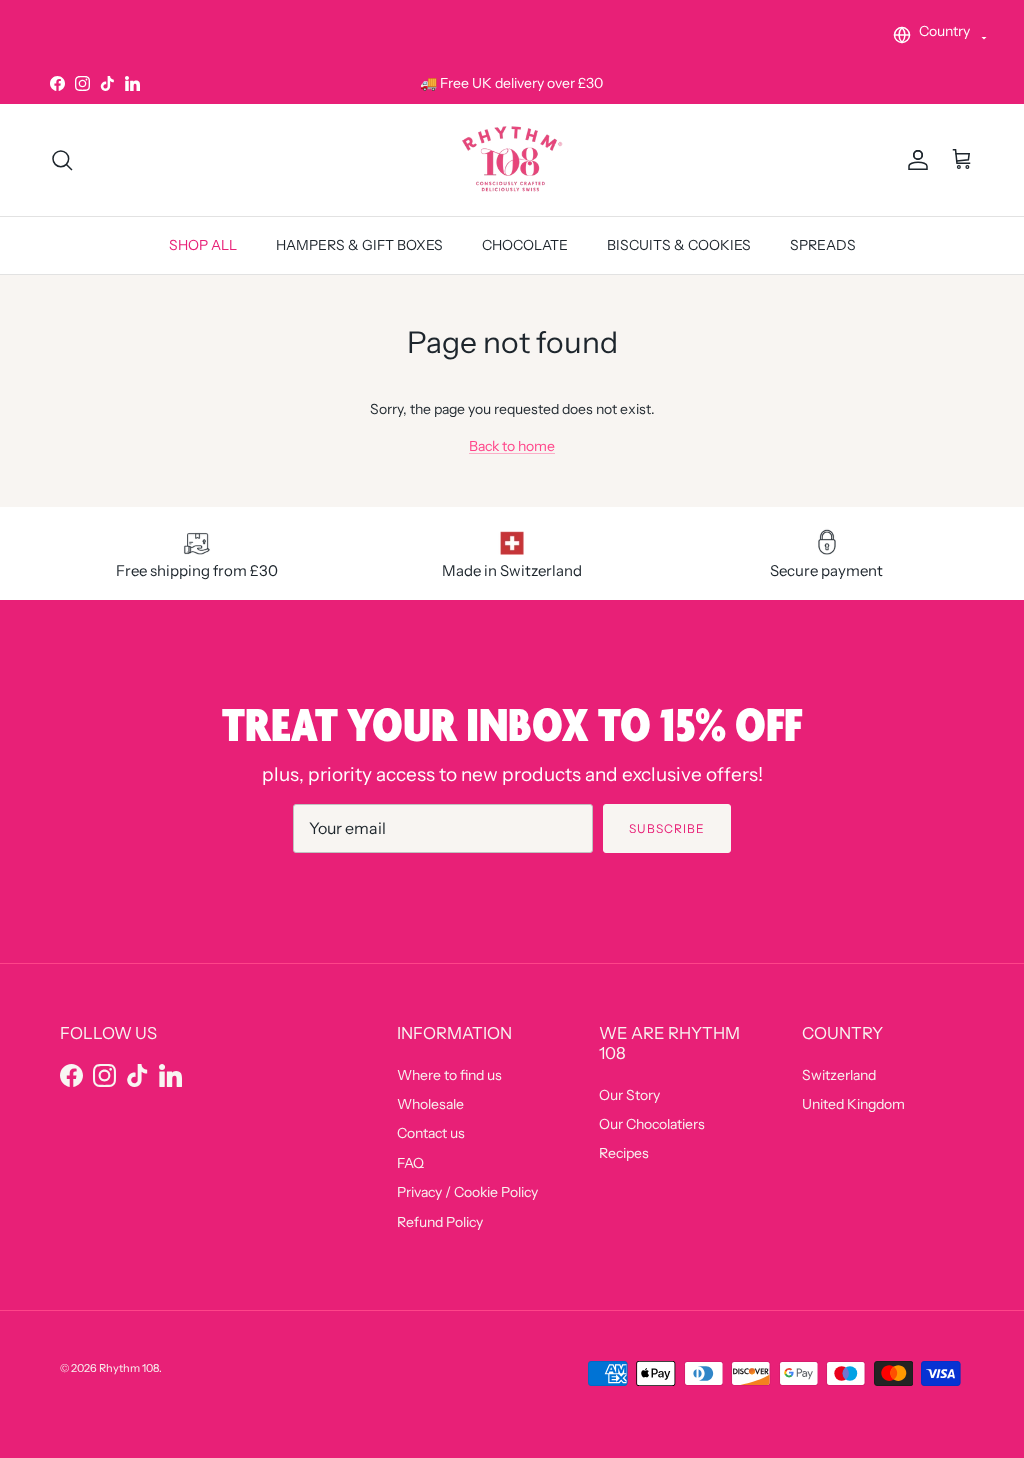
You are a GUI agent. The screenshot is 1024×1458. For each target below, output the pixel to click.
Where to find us (449, 1075)
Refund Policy (440, 1222)
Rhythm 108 (129, 1368)
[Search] (62, 160)
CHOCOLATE (525, 245)
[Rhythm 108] (512, 159)
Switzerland (839, 1075)
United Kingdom (853, 1104)
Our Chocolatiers (652, 1124)
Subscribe (667, 828)
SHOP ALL (203, 245)
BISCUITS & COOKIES (679, 245)
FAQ (410, 1163)
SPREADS (823, 245)
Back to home (512, 446)
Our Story (629, 1095)
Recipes (624, 1153)
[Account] (914, 160)
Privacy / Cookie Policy (467, 1192)
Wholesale (430, 1104)
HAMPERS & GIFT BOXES (359, 245)
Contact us (431, 1133)
